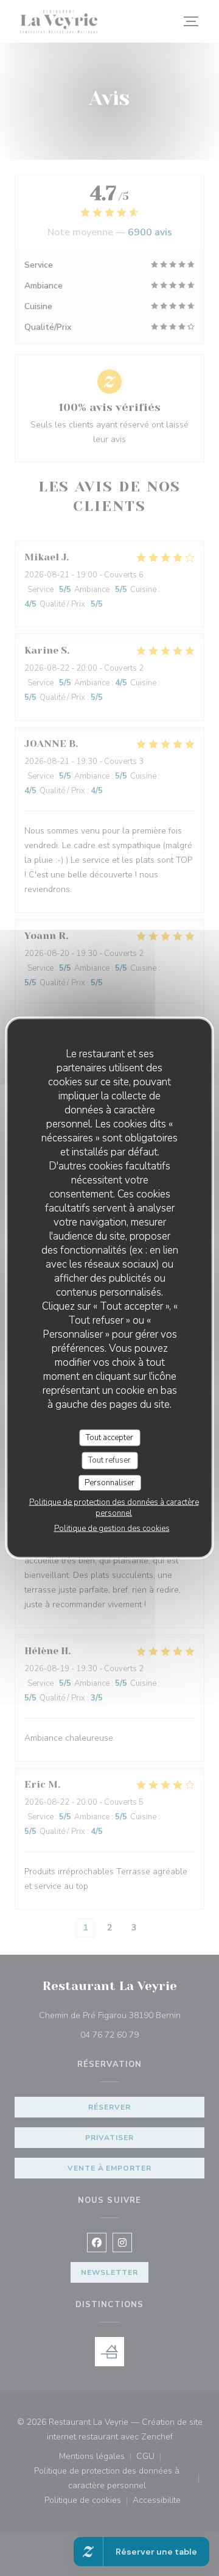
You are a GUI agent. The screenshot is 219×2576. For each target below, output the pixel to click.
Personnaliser (109, 1482)
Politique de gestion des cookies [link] (112, 1529)
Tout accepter (109, 1437)
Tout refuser (109, 1460)
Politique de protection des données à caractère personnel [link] (114, 1508)
